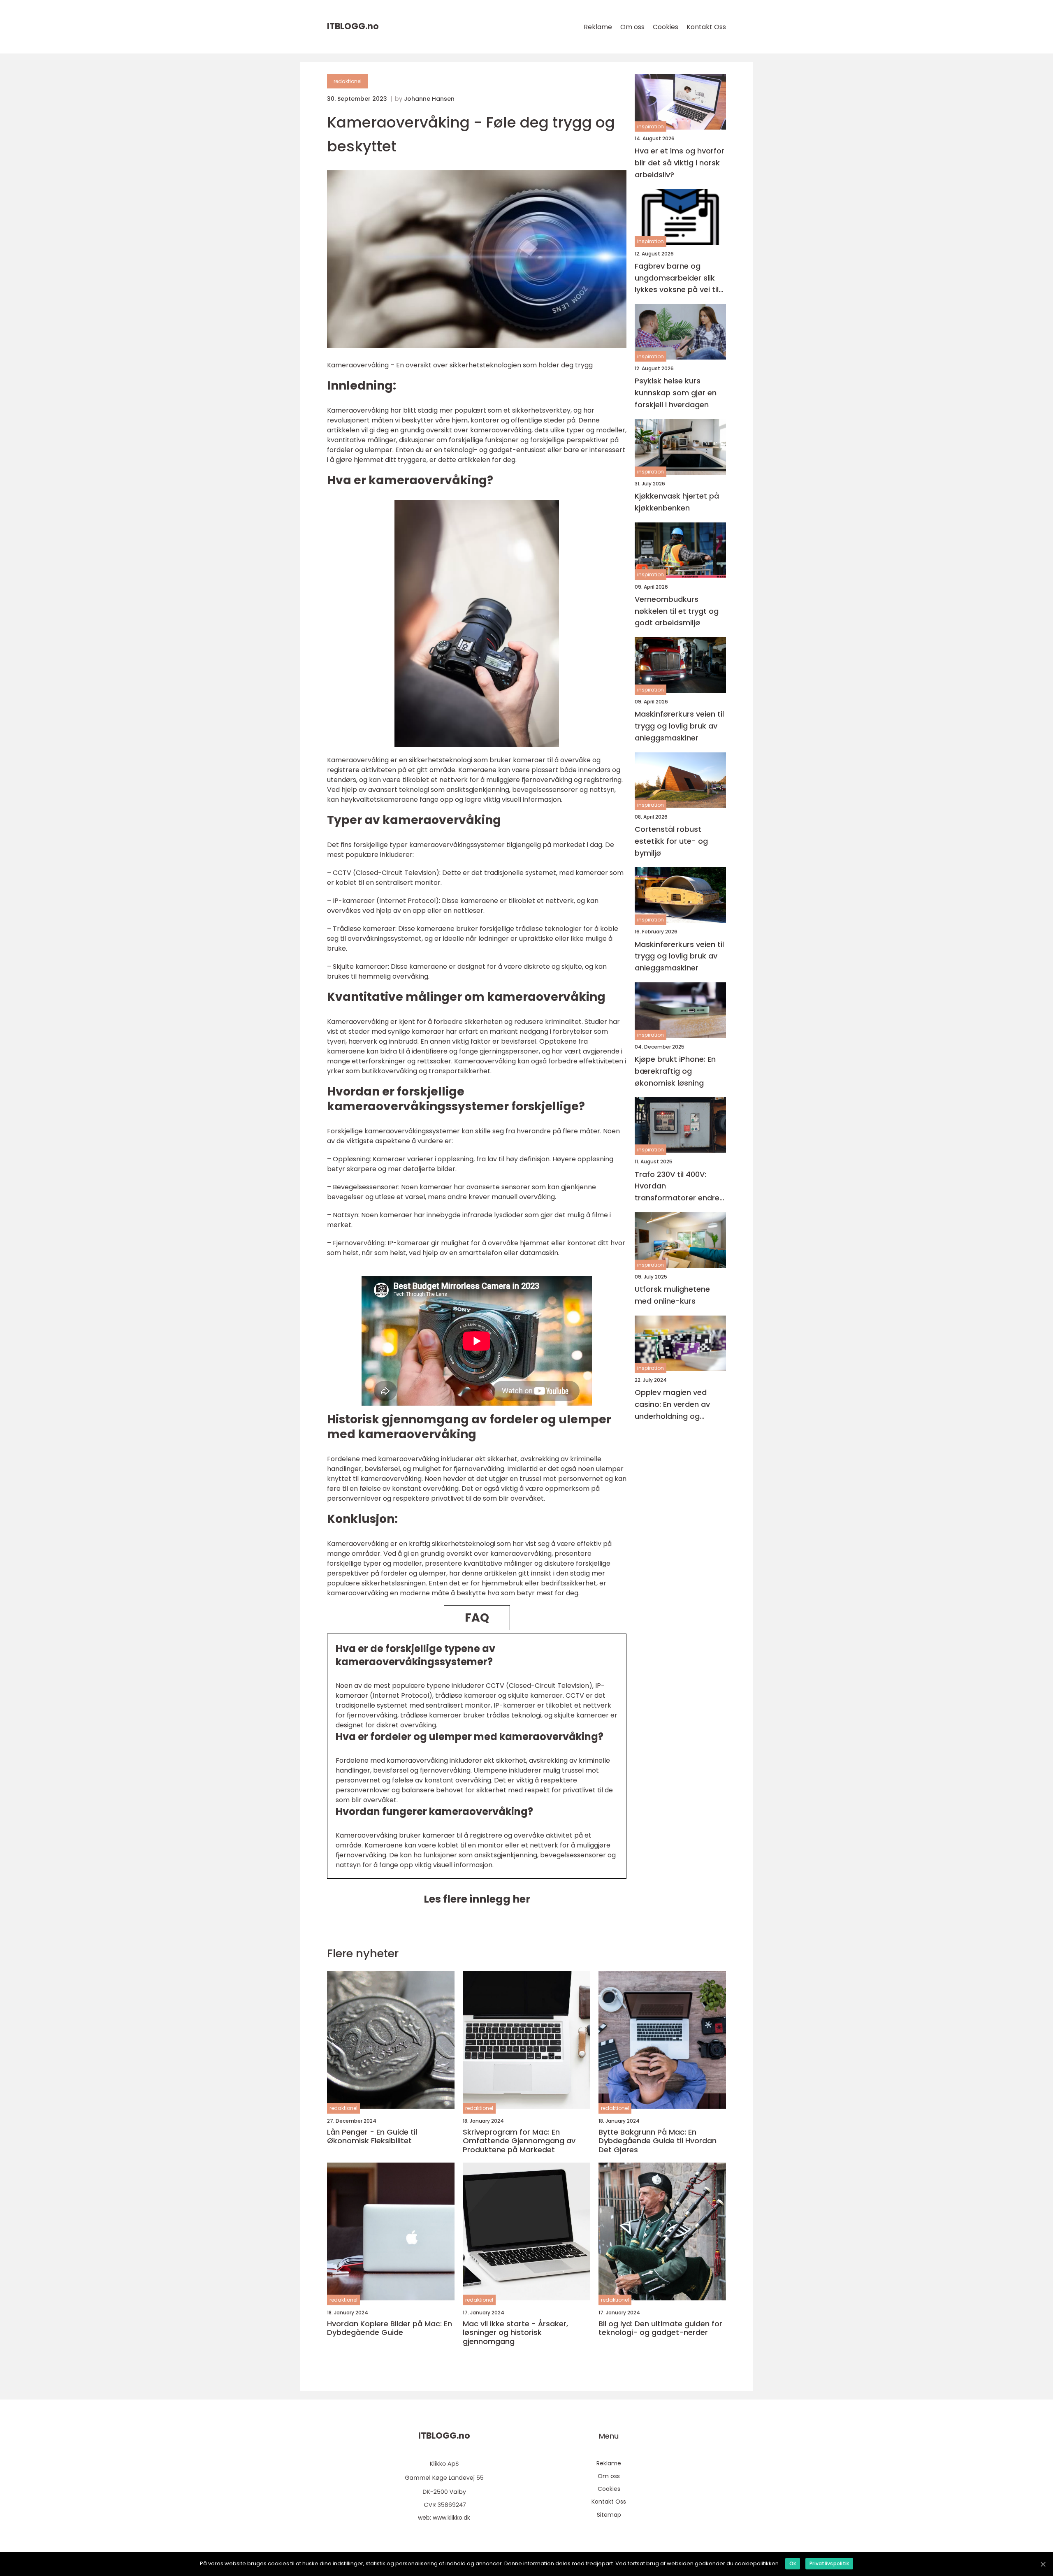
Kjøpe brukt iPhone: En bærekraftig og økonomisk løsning (675, 1071)
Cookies (666, 27)
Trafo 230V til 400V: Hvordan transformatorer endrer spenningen (678, 1187)
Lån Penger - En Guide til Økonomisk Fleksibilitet (372, 2136)
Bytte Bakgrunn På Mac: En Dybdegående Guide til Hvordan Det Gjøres (658, 2141)
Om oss (632, 27)
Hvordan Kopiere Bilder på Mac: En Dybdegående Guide (390, 2328)
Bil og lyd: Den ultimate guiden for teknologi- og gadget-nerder (660, 2328)
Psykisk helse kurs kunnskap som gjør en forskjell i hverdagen (676, 393)
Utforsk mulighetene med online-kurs (672, 1295)
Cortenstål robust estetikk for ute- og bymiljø (671, 841)
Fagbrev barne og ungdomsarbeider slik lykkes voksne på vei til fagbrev (677, 278)
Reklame (598, 27)
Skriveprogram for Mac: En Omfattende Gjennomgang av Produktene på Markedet (519, 2141)
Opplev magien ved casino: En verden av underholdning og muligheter (672, 1405)
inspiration (651, 126)
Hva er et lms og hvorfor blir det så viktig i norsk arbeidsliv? (680, 163)
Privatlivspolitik (829, 2563)
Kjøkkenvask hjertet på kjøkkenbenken (677, 502)
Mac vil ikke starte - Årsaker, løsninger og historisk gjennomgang (515, 2333)
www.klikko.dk (451, 2518)
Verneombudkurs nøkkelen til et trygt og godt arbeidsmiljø (677, 611)
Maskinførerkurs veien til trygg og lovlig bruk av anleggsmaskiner (679, 726)
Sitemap (609, 2515)
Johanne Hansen (429, 99)
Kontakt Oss (706, 27)
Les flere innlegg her (477, 1899)
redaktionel (348, 81)
